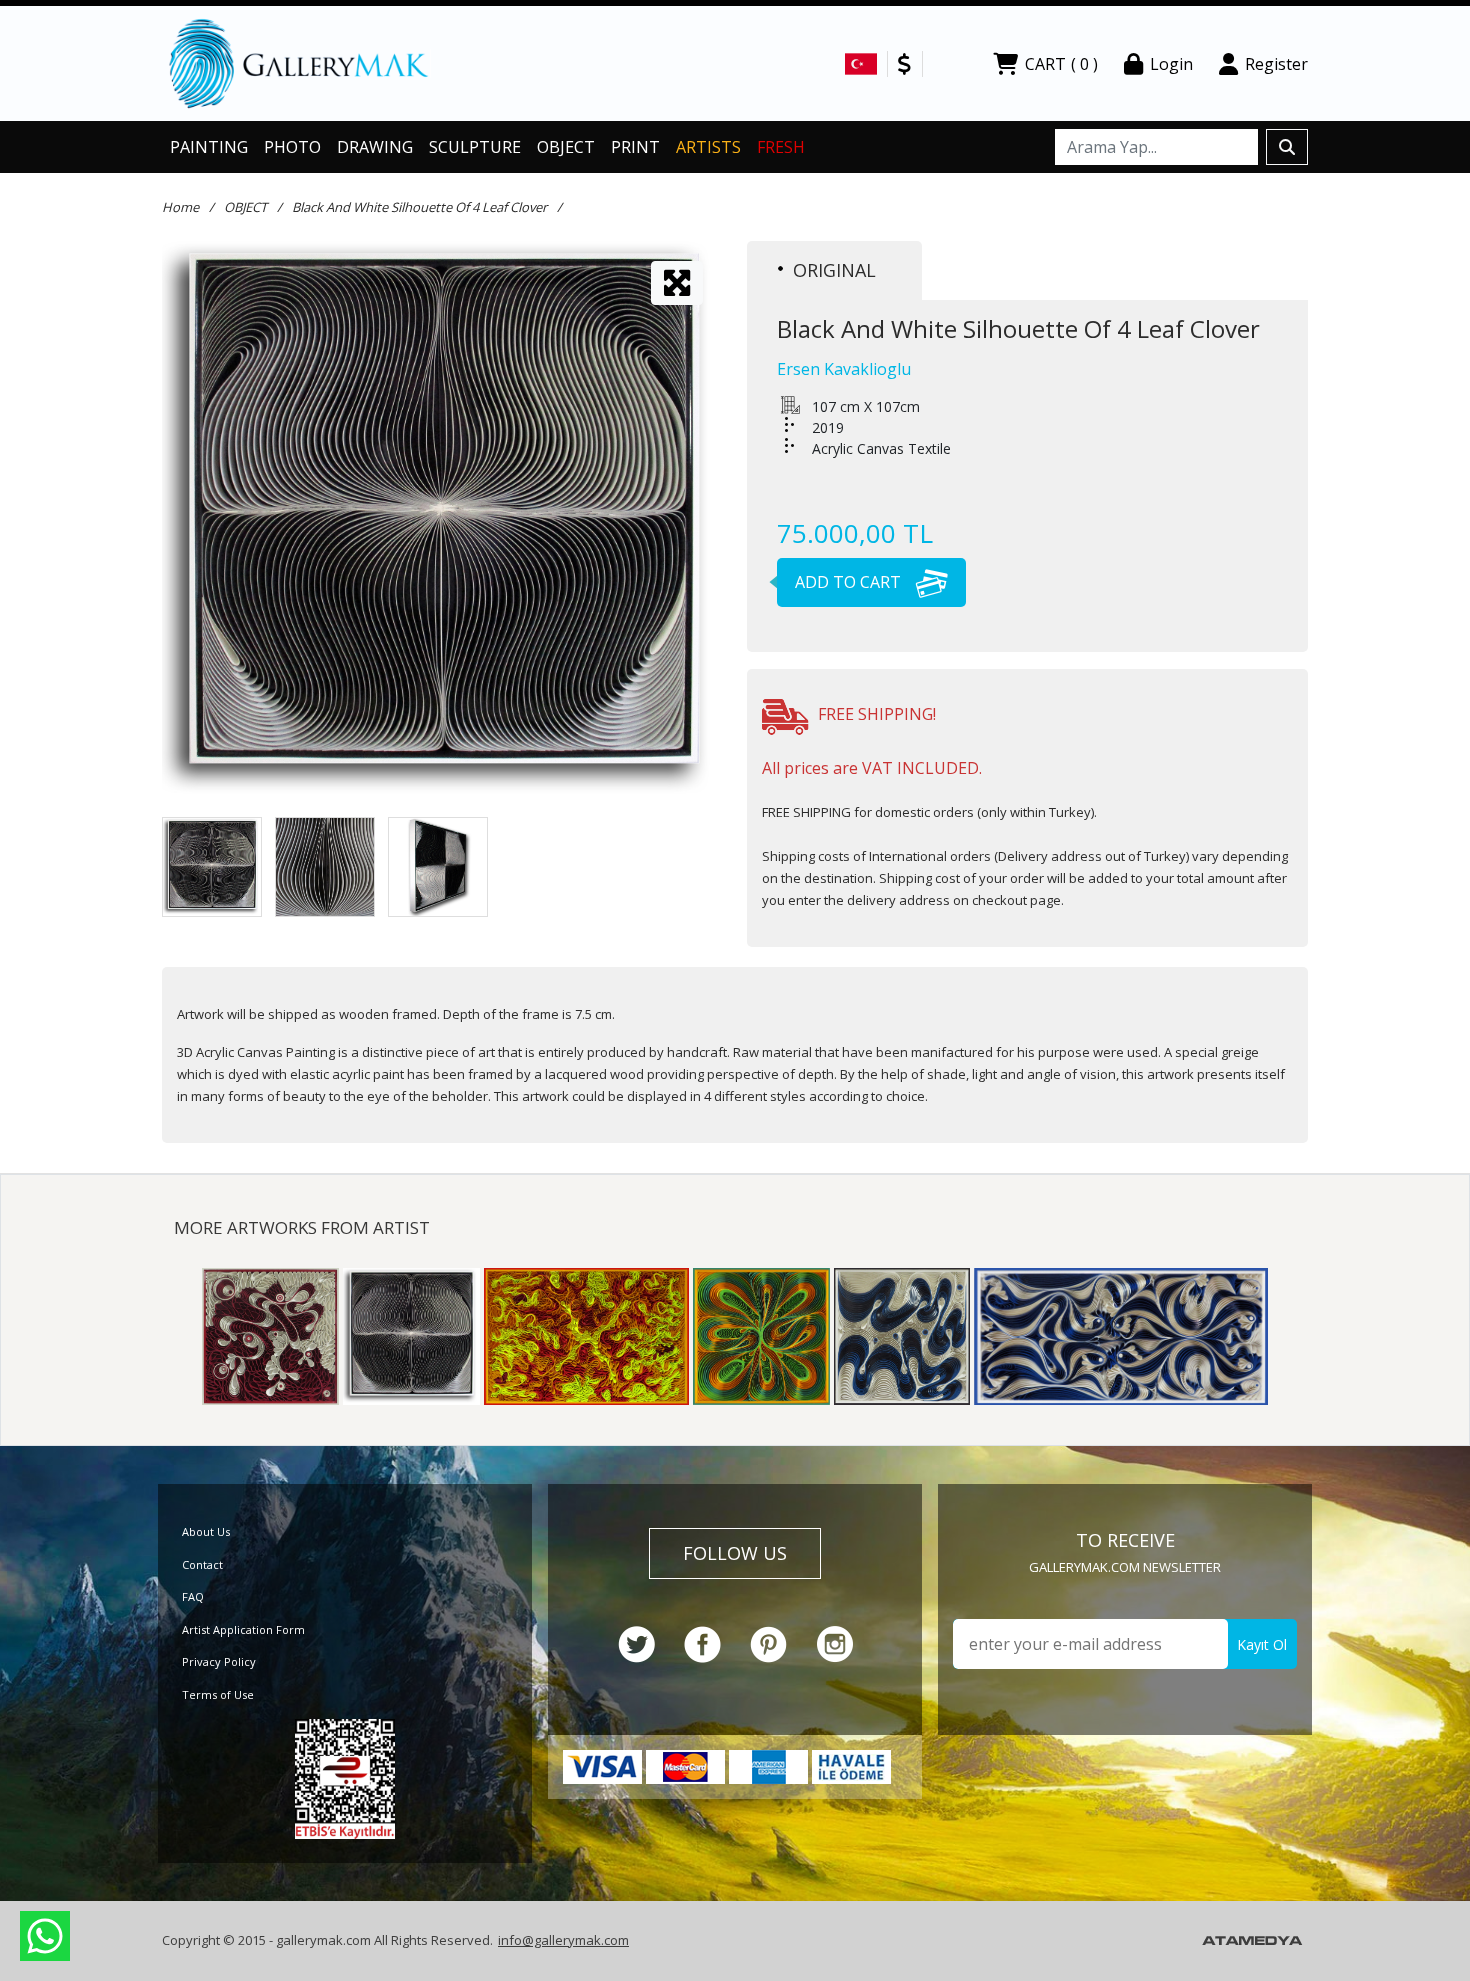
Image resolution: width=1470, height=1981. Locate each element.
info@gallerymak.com (563, 1940)
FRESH (781, 147)
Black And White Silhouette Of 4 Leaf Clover (419, 207)
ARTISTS (708, 147)
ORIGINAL (834, 270)
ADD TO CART (850, 582)
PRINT (635, 147)
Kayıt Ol (1262, 1644)
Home (180, 207)
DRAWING (375, 147)
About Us (206, 1531)
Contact (202, 1564)
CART (1061, 64)
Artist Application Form (243, 1629)
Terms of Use (218, 1694)
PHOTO (292, 147)
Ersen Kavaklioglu (844, 369)
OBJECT (566, 147)
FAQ (193, 1596)
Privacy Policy (219, 1661)
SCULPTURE (475, 147)
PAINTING (209, 147)
